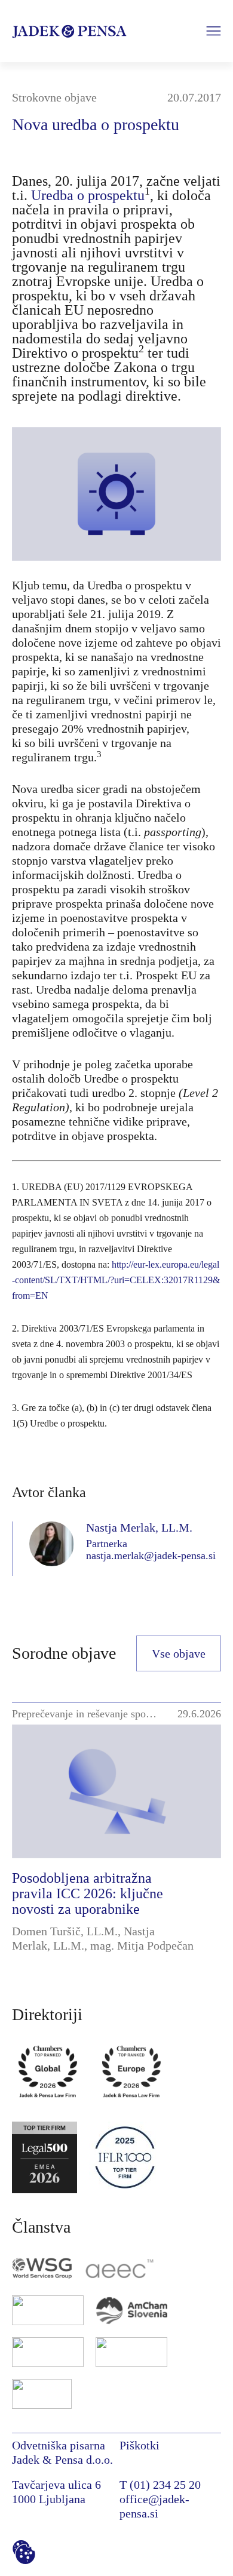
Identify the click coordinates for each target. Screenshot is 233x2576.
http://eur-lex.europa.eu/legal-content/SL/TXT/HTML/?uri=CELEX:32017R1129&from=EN (116, 1280)
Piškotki (140, 2445)
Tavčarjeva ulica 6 (56, 2485)
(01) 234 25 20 (165, 2485)
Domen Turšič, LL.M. (65, 1931)
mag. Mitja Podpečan (142, 1945)
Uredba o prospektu (88, 195)
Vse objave (179, 1653)
